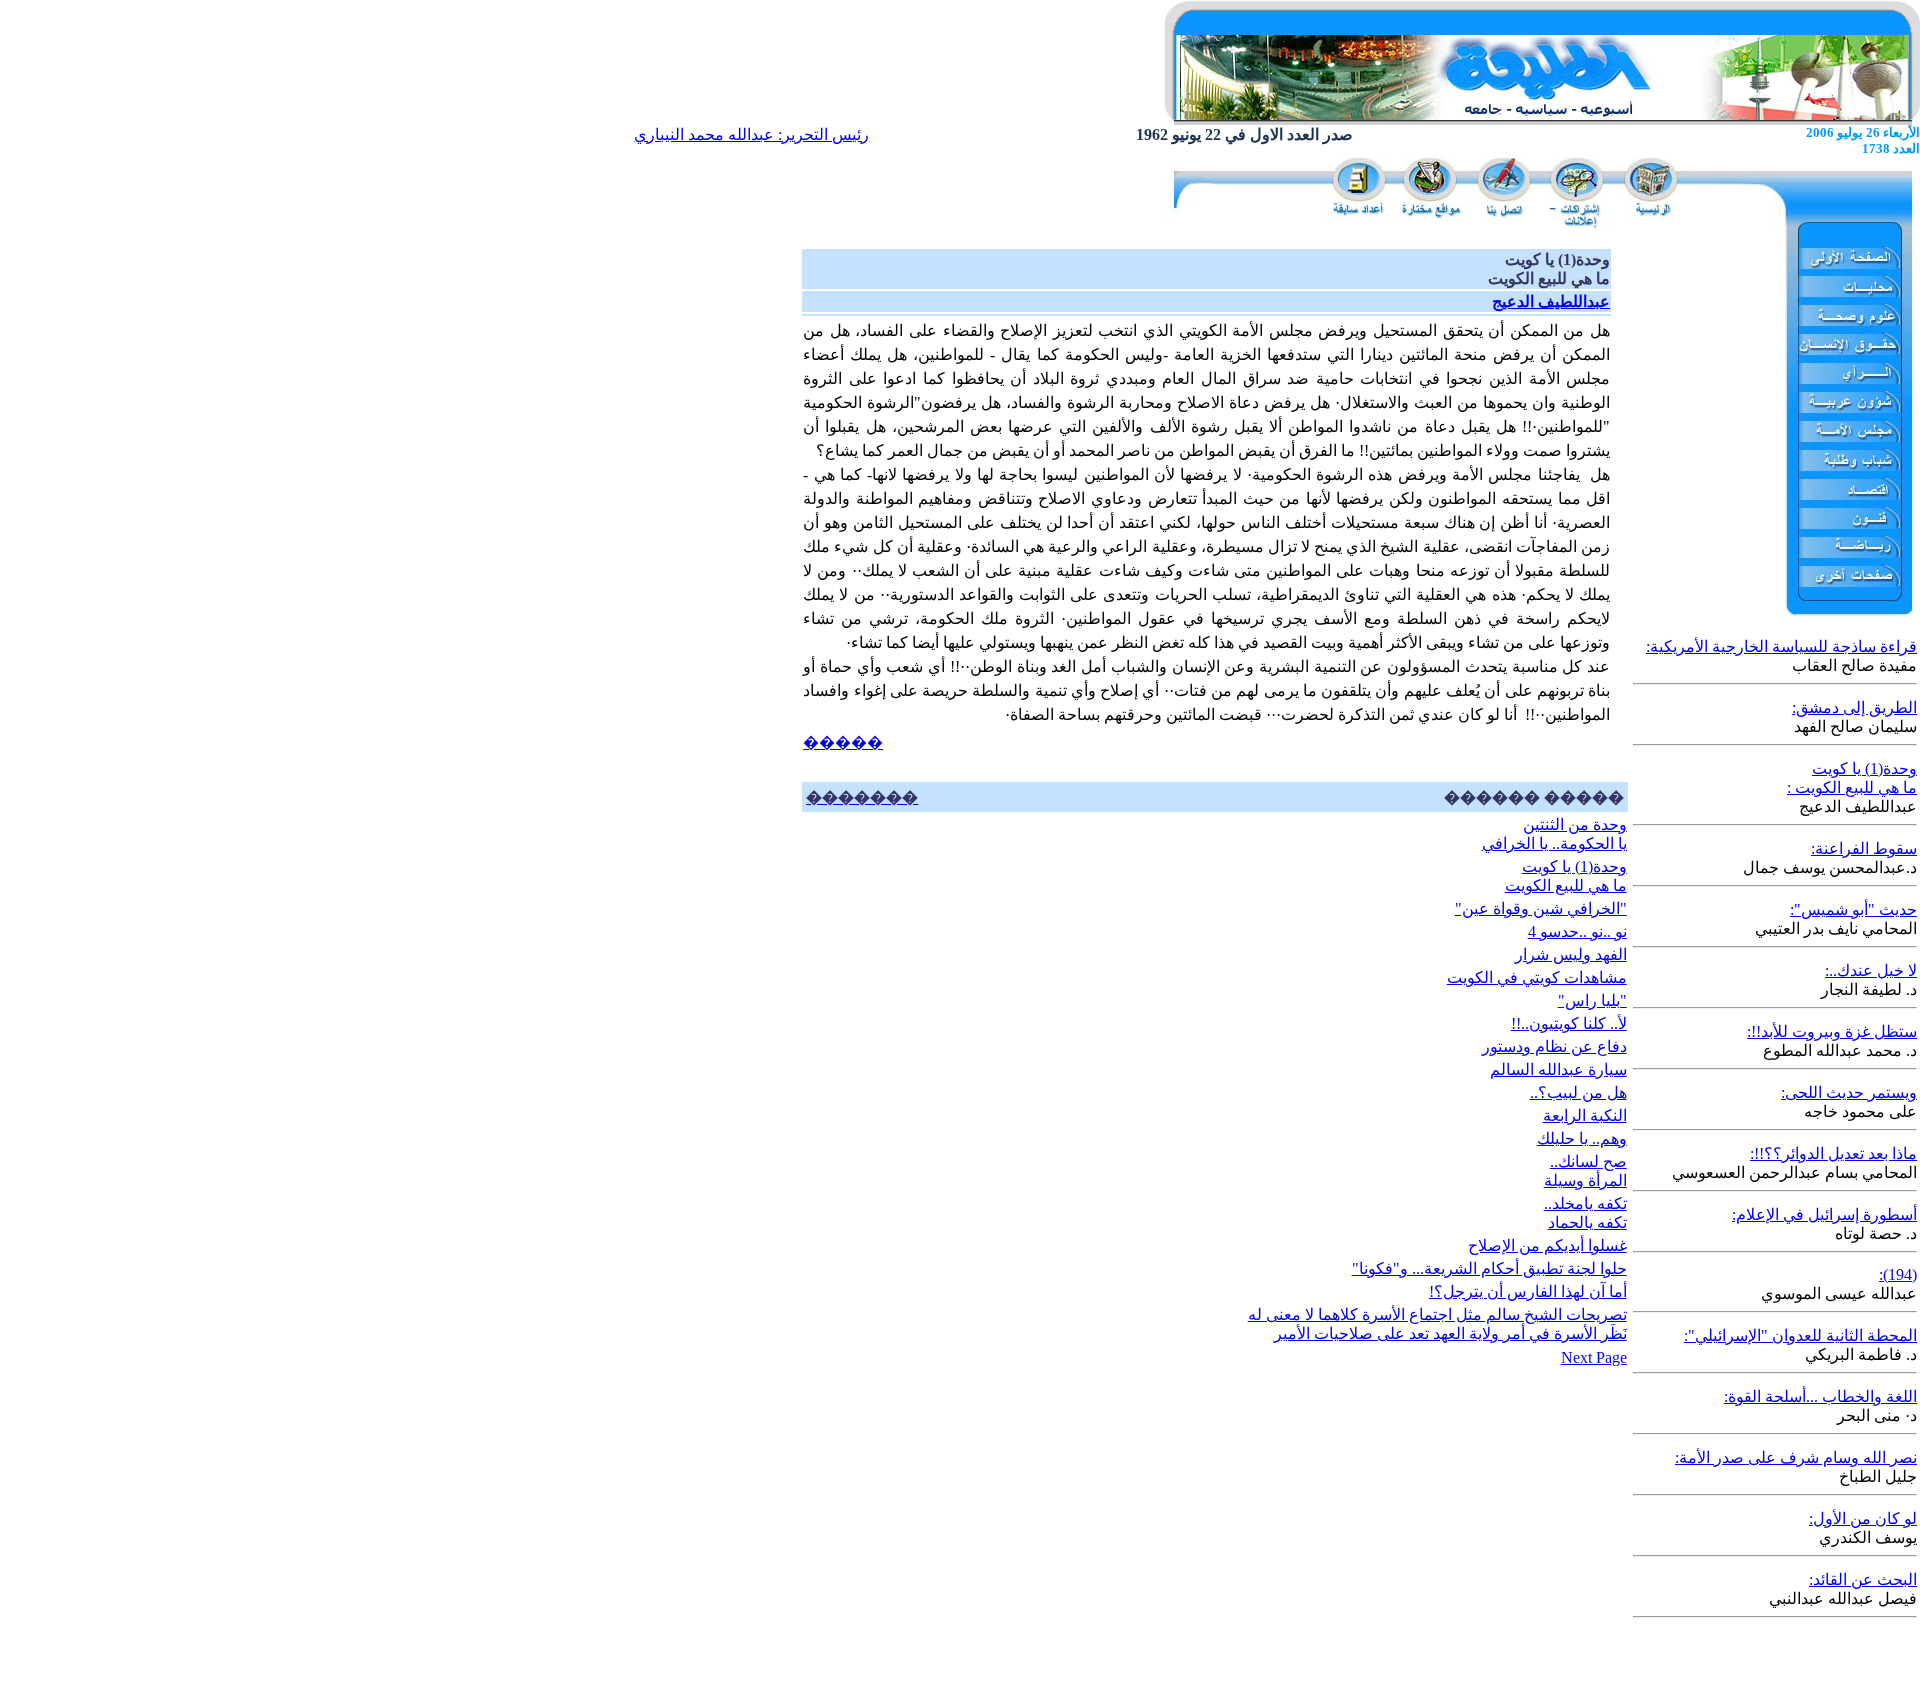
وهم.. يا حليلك (1582, 1138)
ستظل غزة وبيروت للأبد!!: (1832, 1031)
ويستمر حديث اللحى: (1849, 1092)
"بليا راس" (1592, 1000)
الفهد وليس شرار (1571, 954)
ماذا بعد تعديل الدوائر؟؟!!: (1833, 1153)
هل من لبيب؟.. (1578, 1092)
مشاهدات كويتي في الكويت (1537, 977)
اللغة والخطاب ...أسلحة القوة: (1820, 1396)
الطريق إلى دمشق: (1854, 707)
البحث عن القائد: (1863, 1579)
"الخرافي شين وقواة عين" (1541, 908)
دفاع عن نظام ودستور (1554, 1046)
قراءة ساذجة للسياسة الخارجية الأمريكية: (1781, 646)
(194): (1898, 1274)
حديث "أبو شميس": (1853, 909)
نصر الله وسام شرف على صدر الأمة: (1796, 1457)
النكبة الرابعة (1585, 1115)
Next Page (1594, 1357)
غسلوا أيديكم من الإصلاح (1547, 1245)
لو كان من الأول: (1863, 1518)
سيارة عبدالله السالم (1558, 1069)
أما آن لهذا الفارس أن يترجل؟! (1528, 1291)
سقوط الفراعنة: (1864, 848)
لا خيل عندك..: (1871, 970)
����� (843, 742)
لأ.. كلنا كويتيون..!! (1569, 1023)
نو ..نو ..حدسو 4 (1577, 931)
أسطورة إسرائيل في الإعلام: (1824, 1214)
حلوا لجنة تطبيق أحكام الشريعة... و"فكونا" (1489, 1268)
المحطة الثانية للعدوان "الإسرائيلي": (1800, 1335)
